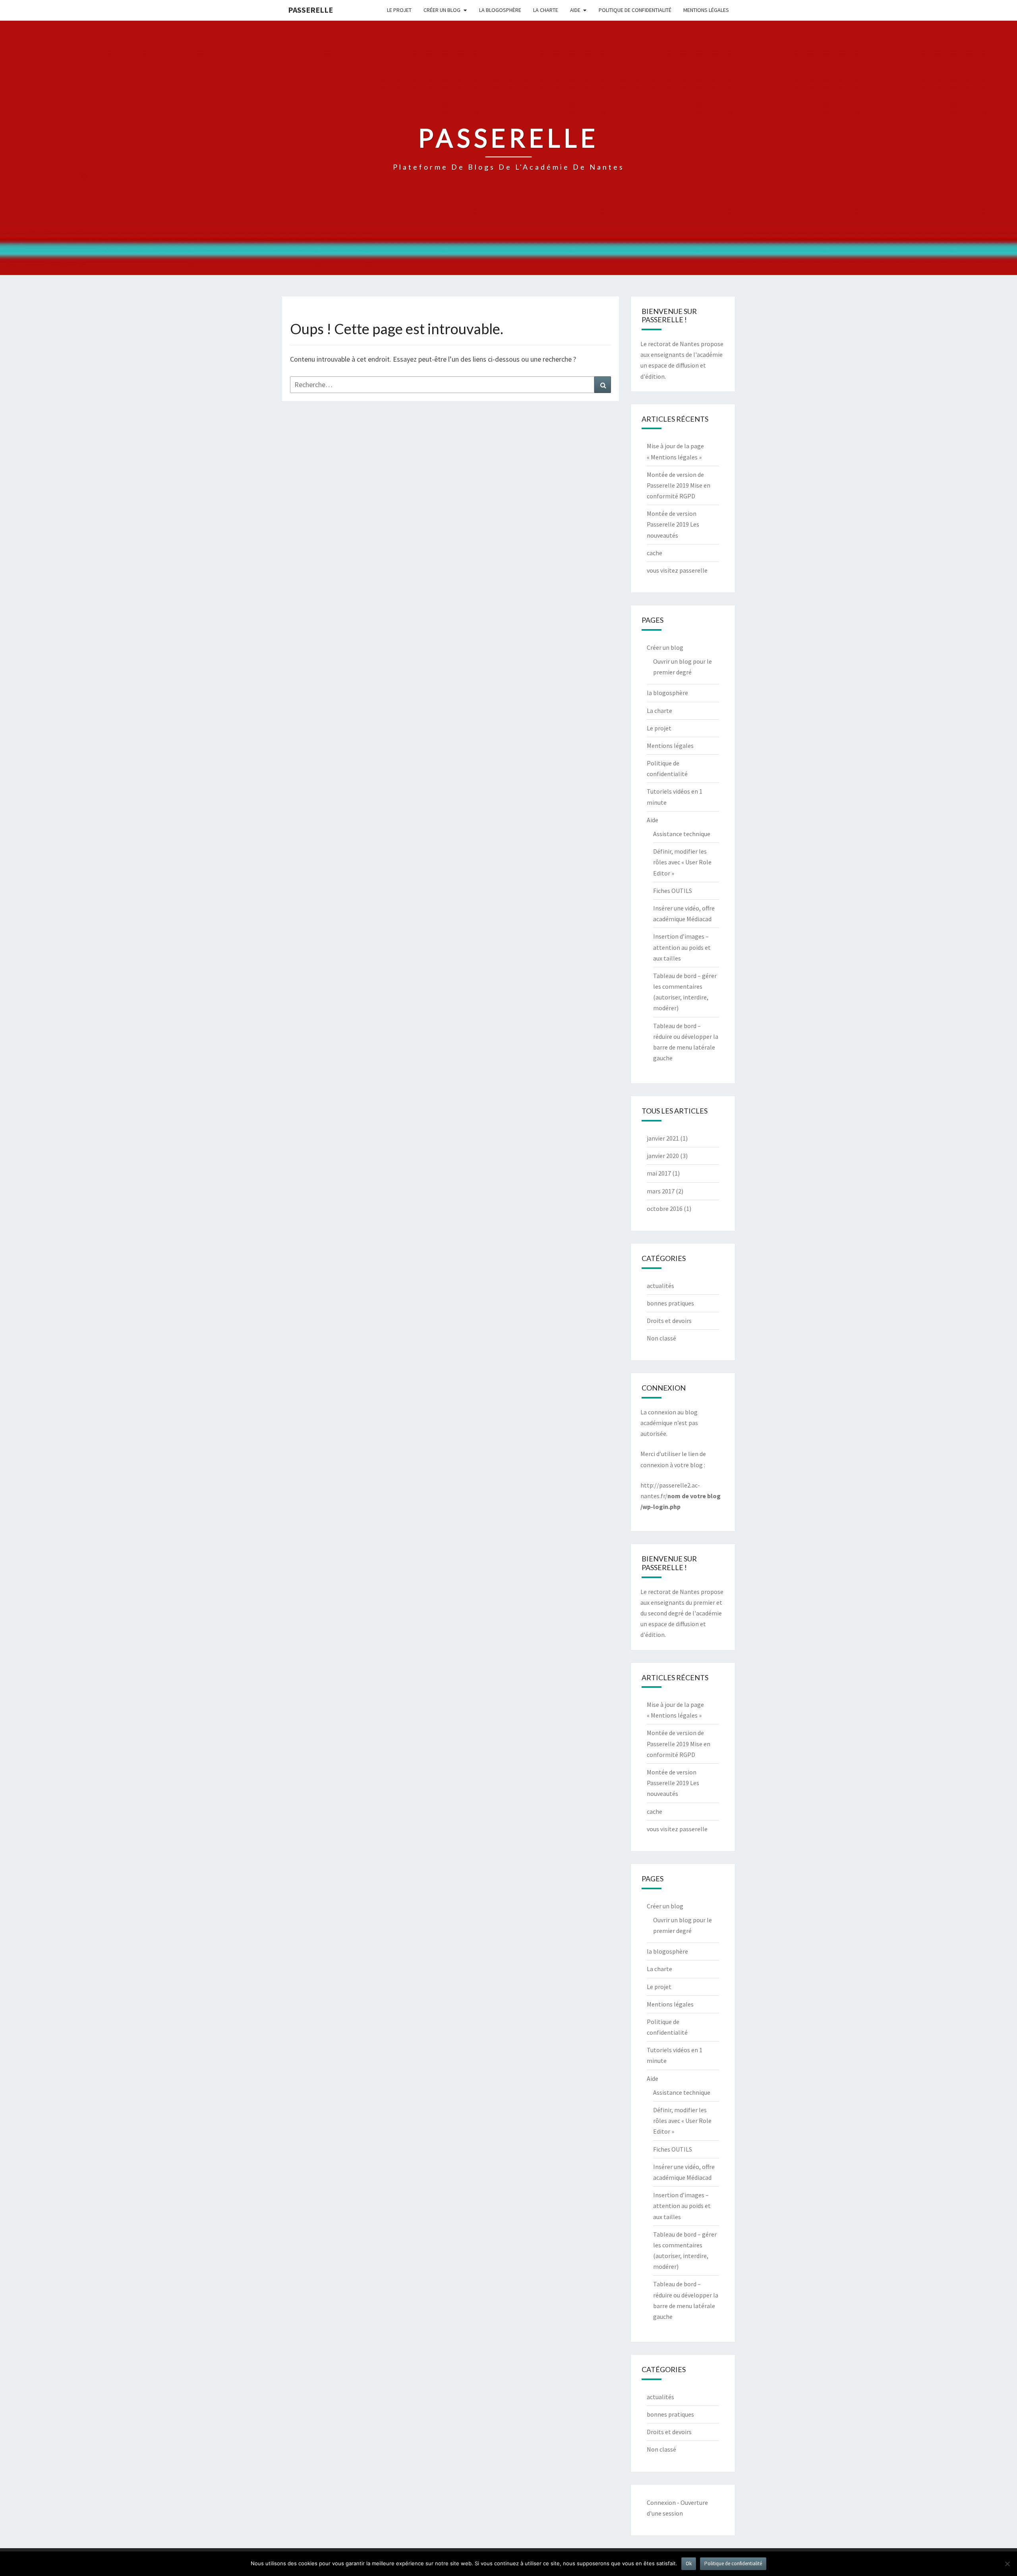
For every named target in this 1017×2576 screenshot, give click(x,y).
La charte (546, 10)
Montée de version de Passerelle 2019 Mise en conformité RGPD (679, 485)
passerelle (310, 10)
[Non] (1007, 2564)
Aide (575, 10)
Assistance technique (682, 834)
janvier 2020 (663, 1156)
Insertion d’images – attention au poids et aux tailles (682, 947)
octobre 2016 (665, 1209)
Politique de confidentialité (635, 10)
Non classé (661, 1338)
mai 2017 (659, 1173)
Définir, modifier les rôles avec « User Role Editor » (682, 862)
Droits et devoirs (669, 1321)
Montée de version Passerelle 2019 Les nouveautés (673, 524)
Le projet (399, 10)
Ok (689, 2563)
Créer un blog (442, 10)
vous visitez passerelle (677, 570)
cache (654, 553)
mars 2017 (661, 1191)
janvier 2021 (663, 1138)
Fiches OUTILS (673, 891)
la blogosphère (500, 10)
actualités (660, 1286)
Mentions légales (706, 10)
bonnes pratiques (670, 1303)
